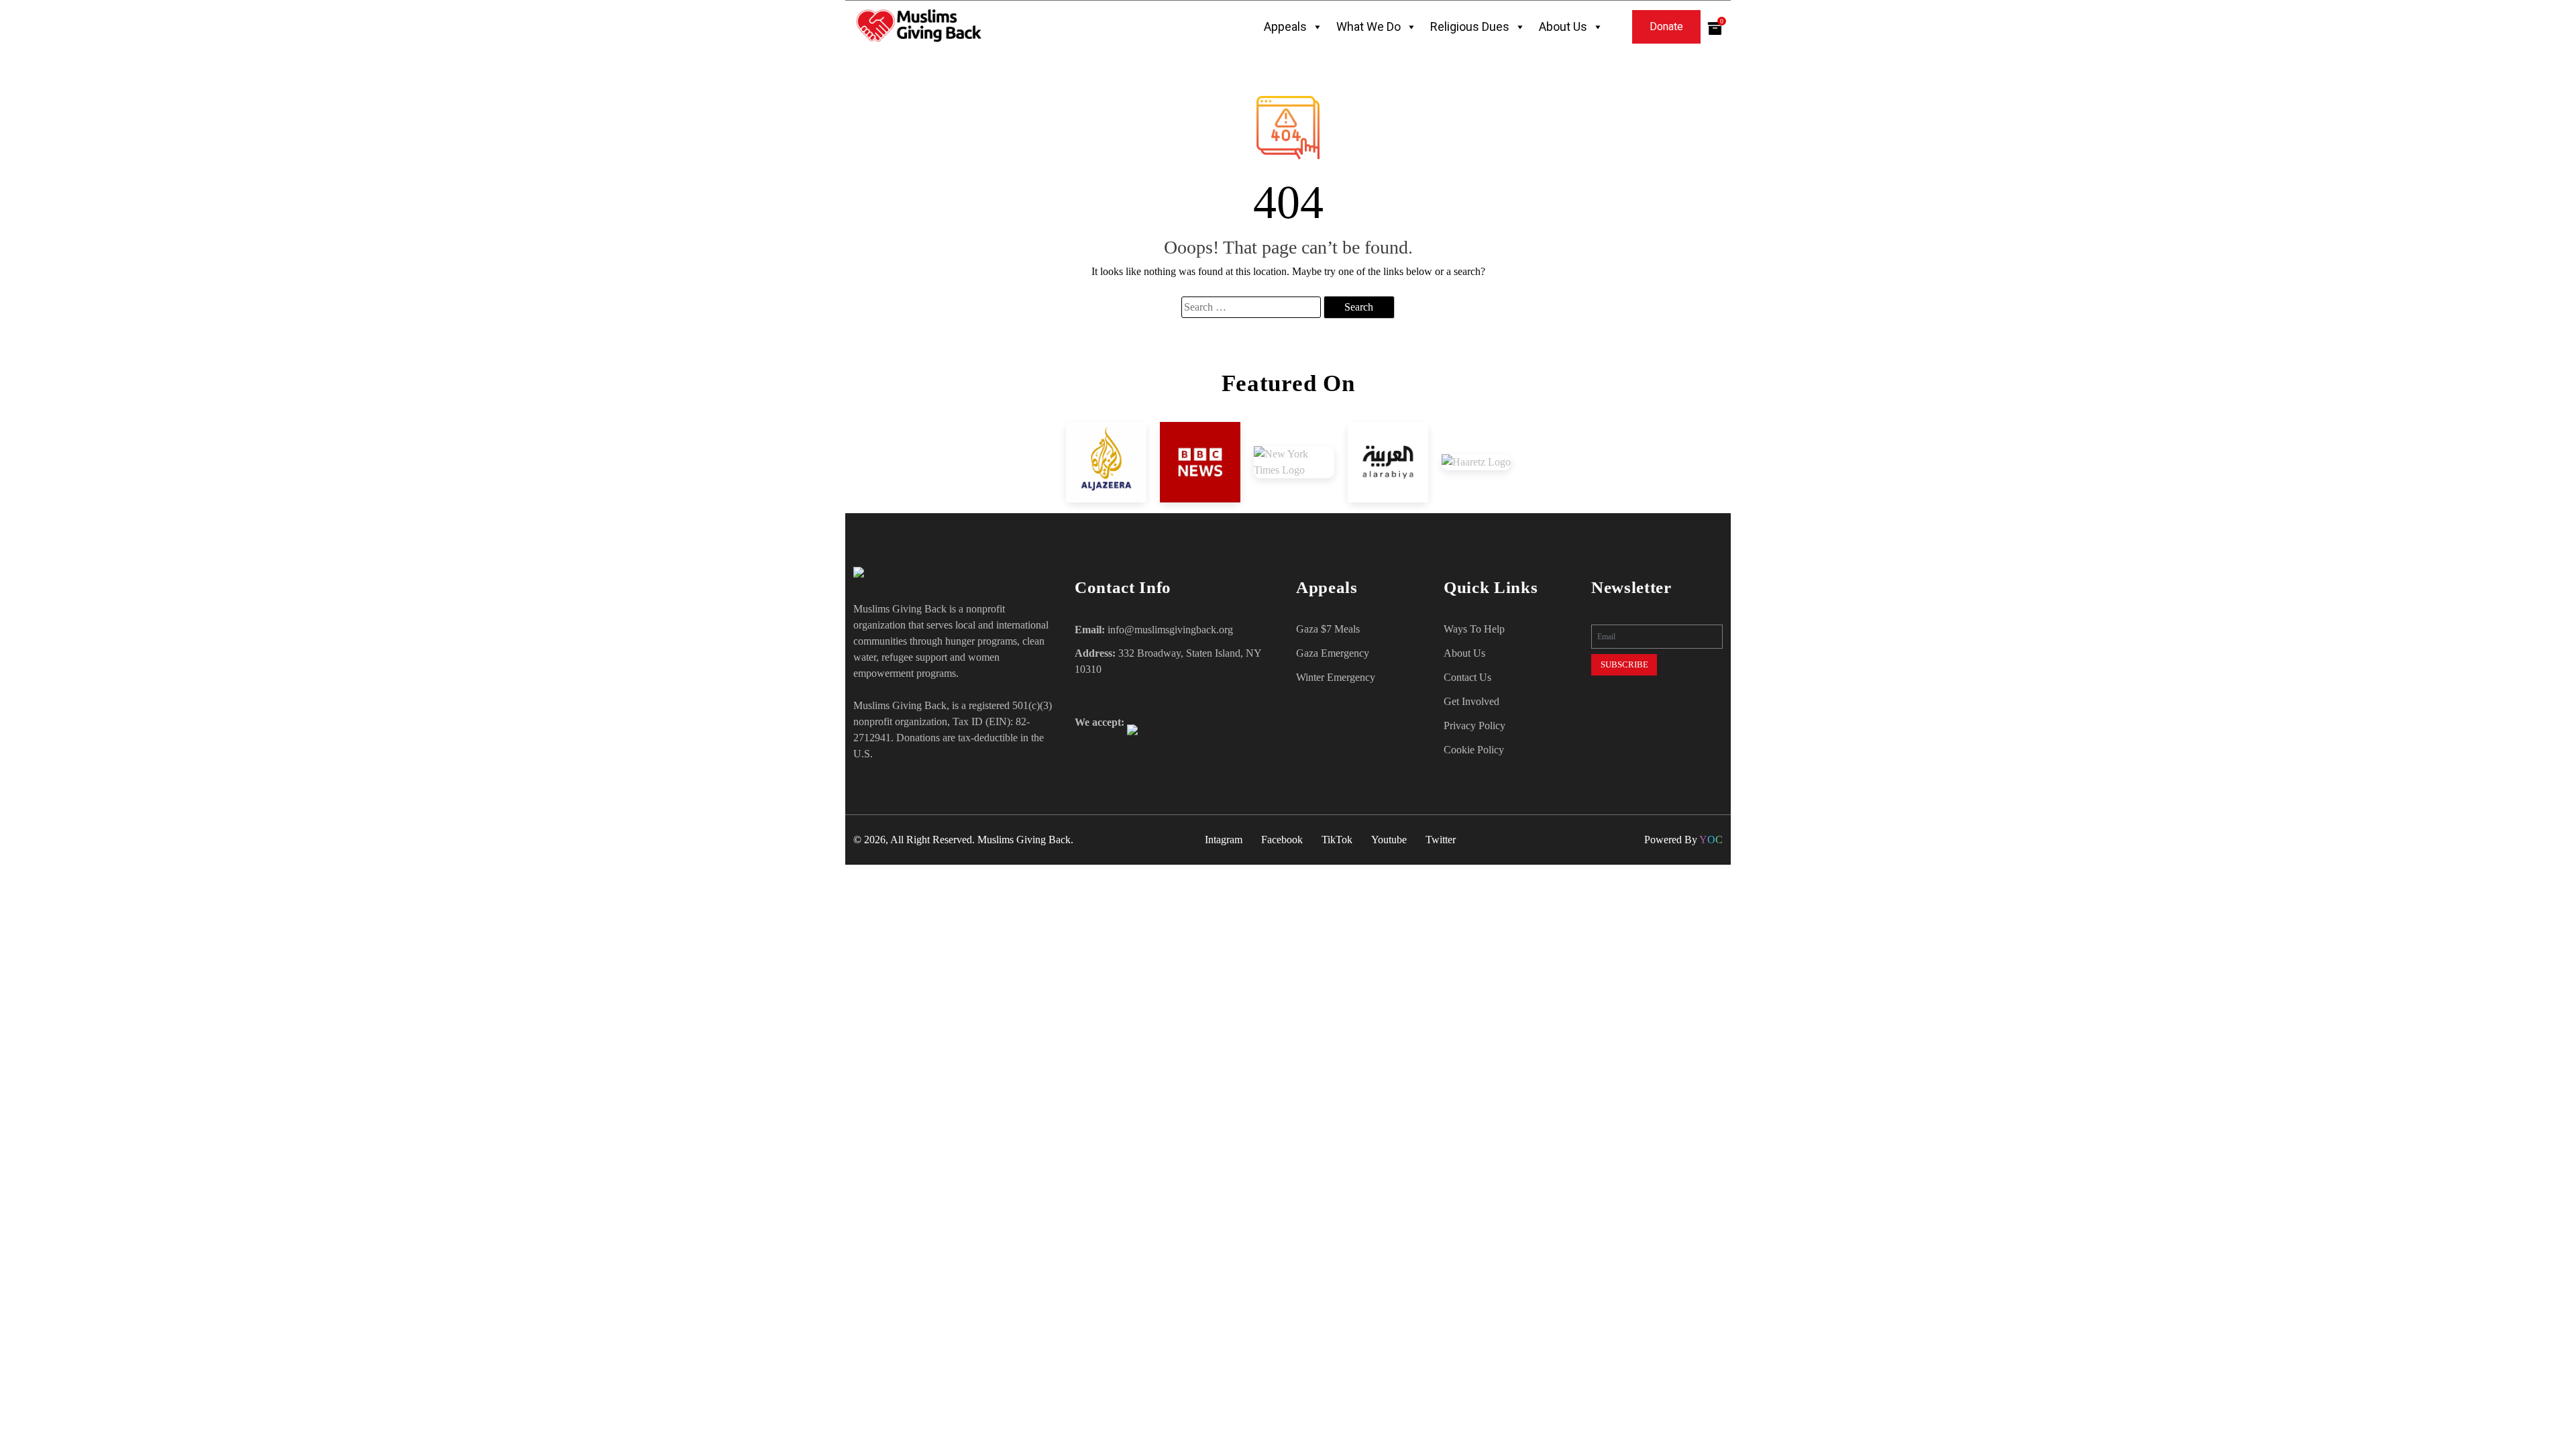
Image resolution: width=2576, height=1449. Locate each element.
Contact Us (1467, 677)
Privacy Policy (1474, 726)
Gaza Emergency (1333, 653)
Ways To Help (1474, 629)
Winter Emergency (1336, 677)
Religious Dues (1470, 26)
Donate (1666, 26)
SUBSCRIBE (1624, 664)
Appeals (1285, 26)
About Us (1563, 26)
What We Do (1368, 26)
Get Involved (1471, 701)
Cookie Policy (1474, 750)
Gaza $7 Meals (1328, 629)
